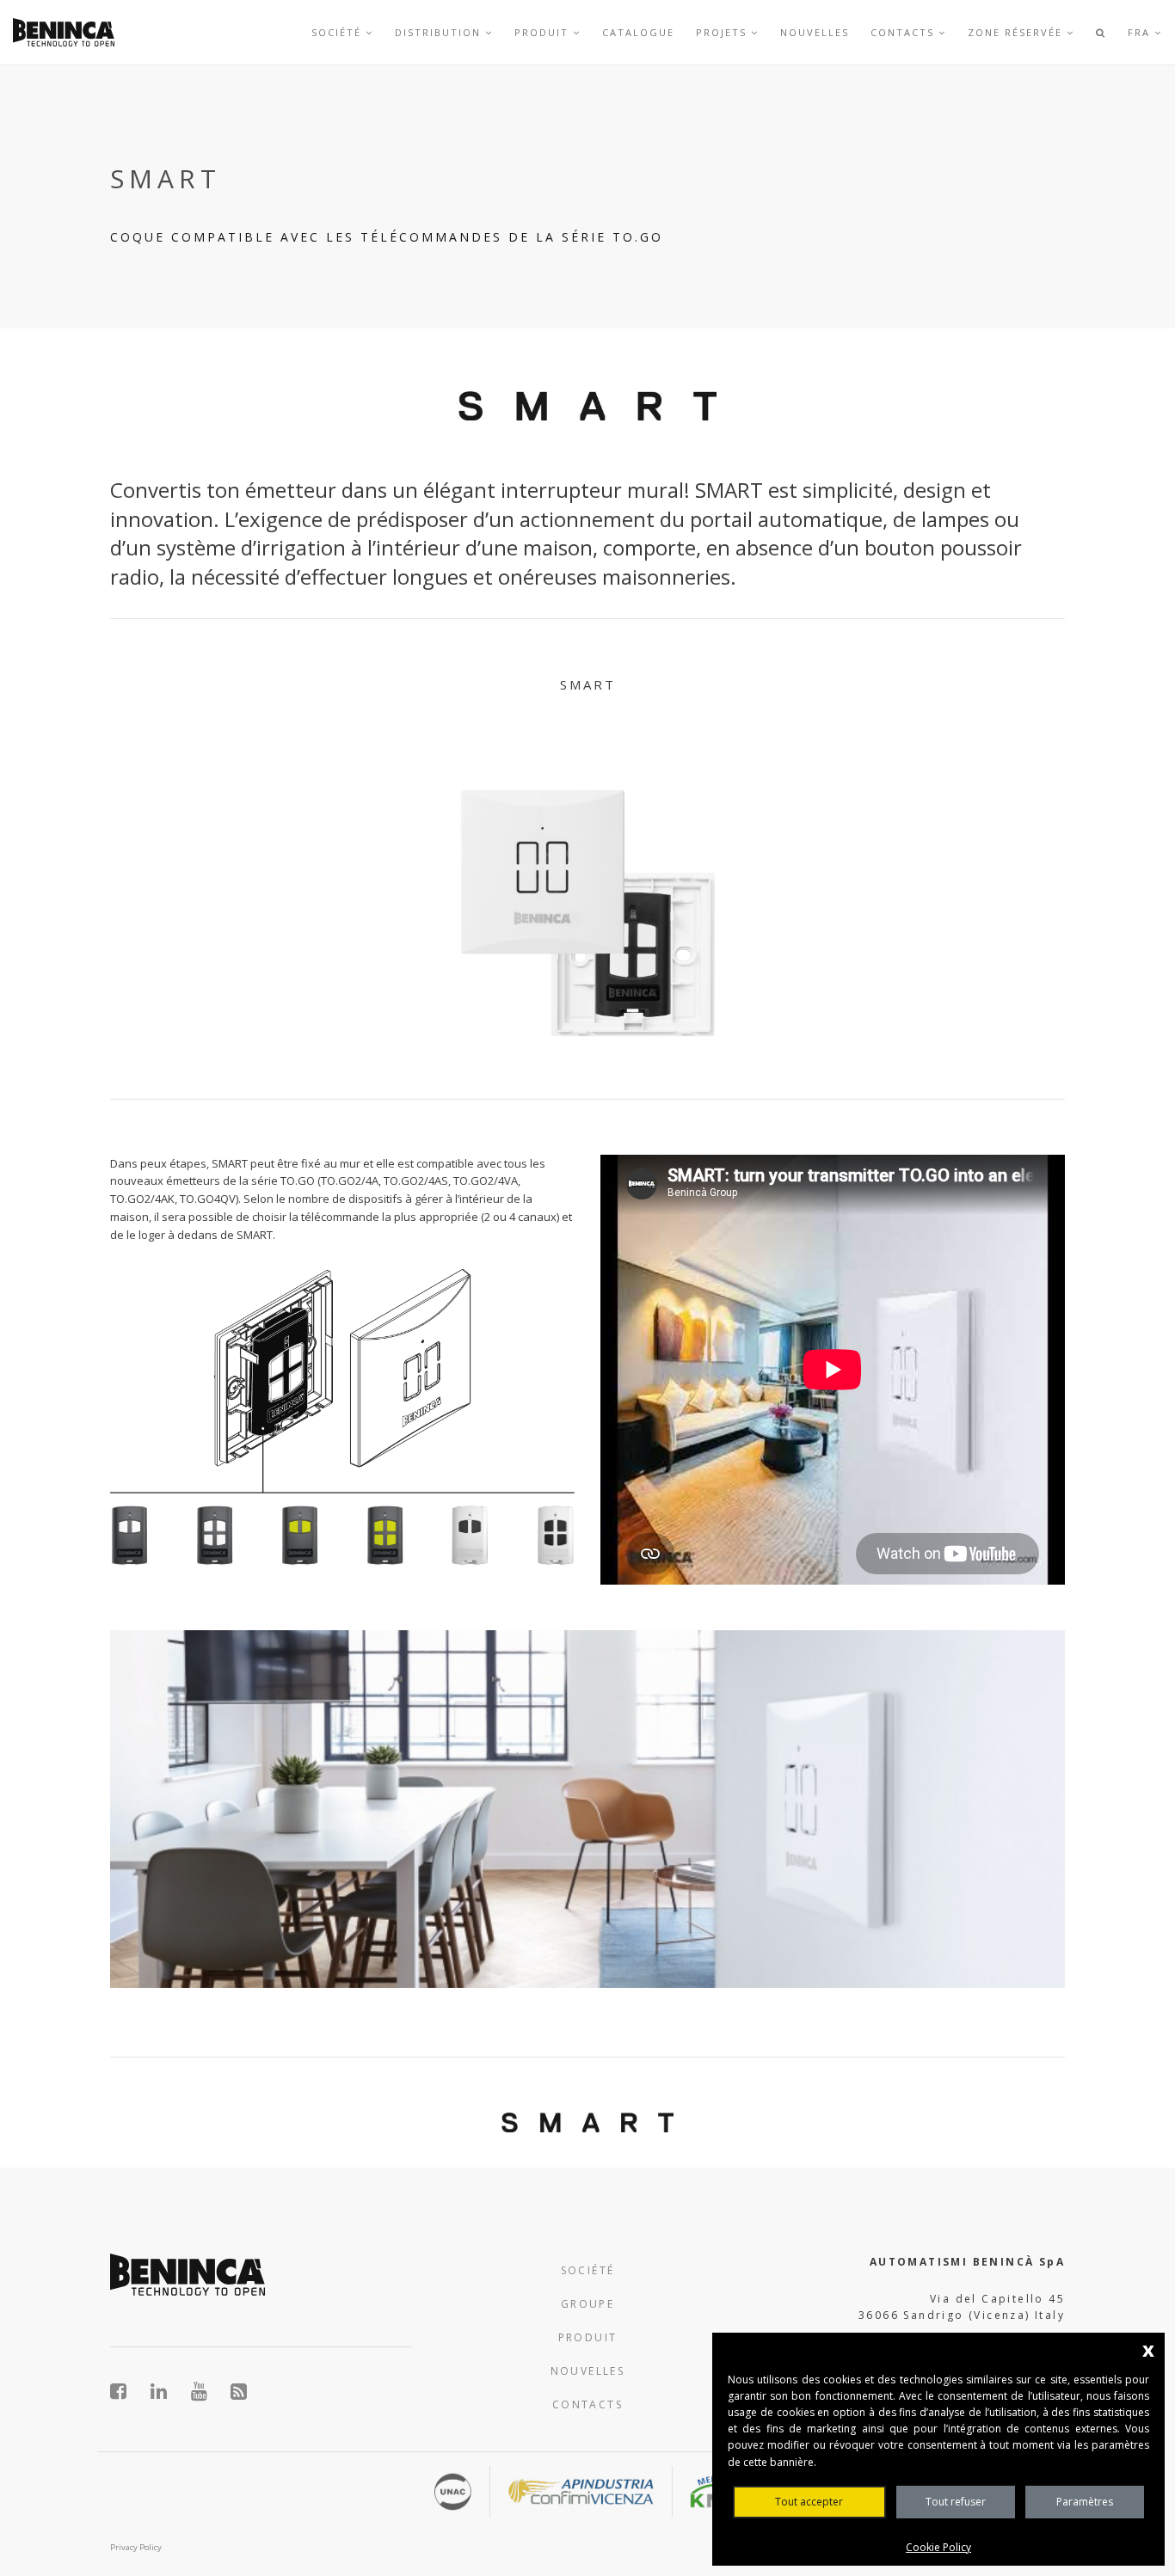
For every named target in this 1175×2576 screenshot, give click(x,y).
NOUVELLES (588, 2371)
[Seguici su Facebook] (128, 2391)
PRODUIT (588, 2337)
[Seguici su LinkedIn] (168, 2391)
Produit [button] (544, 32)
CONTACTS (587, 2404)
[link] (64, 32)
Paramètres (1085, 2502)
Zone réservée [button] (1017, 32)
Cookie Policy (938, 2547)
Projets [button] (723, 32)
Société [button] (338, 32)
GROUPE (587, 2304)
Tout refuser (956, 2502)
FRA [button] (1141, 32)
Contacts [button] (904, 32)
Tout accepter (809, 2502)
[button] (1101, 32)
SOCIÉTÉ (588, 2270)
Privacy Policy (136, 2547)
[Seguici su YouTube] (209, 2391)
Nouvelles (815, 32)
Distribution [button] (440, 32)
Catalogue (638, 32)
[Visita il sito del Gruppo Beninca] (240, 2391)
